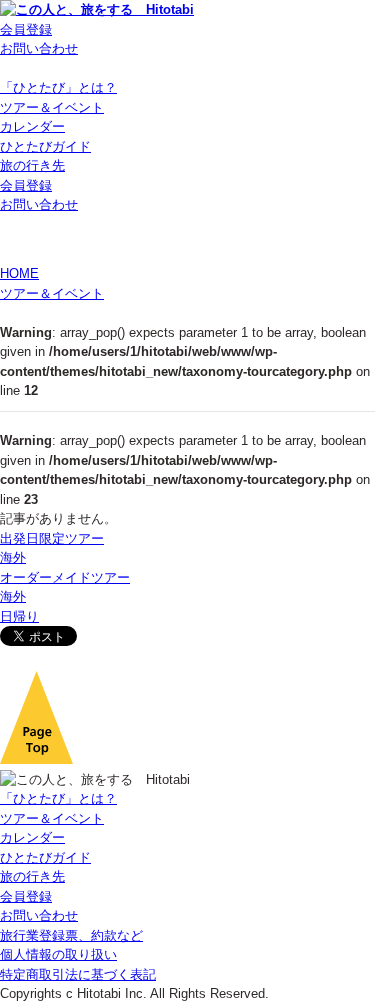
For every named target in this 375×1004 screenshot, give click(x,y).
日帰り (19, 616)
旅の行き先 (32, 165)
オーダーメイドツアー (65, 577)
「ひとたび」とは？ (58, 87)
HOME (19, 273)
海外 (13, 557)
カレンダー (32, 126)
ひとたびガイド (45, 146)
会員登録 (26, 29)
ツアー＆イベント (52, 107)
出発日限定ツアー (52, 538)
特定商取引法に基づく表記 (78, 974)
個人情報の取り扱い (58, 954)
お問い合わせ (39, 48)
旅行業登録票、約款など (71, 935)
